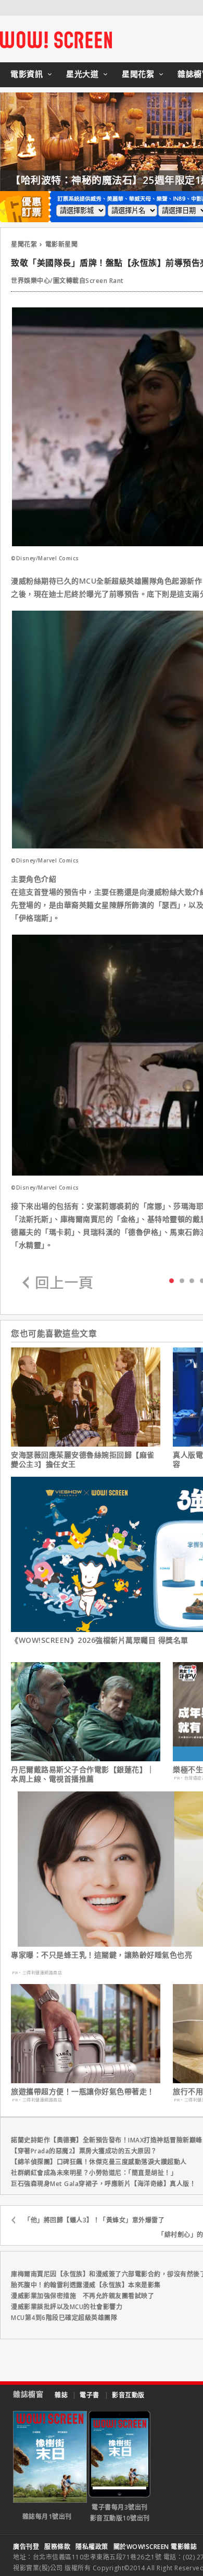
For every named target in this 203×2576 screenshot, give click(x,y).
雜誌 (61, 2395)
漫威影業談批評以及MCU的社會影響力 (67, 2307)
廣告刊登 (26, 2547)
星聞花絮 (138, 74)
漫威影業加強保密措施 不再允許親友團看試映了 (83, 2296)
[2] (192, 1280)
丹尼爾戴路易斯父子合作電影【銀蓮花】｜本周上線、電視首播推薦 (83, 1774)
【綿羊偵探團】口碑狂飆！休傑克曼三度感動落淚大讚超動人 (99, 2162)
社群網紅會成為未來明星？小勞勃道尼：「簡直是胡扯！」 (94, 2173)
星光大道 (82, 74)
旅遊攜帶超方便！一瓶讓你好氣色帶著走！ (83, 2092)
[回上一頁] (58, 1283)
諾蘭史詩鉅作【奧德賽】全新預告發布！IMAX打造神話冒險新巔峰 (107, 2140)
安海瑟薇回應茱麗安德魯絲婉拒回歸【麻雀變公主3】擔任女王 (83, 1460)
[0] (172, 1280)
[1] (182, 1280)
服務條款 (57, 2547)
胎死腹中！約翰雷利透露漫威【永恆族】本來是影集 (86, 2285)
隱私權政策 (92, 2547)
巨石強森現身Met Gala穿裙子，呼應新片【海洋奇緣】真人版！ (103, 2184)
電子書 (90, 2395)
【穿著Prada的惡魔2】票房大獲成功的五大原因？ (84, 2151)
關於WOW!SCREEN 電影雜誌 (155, 2547)
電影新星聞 (62, 244)
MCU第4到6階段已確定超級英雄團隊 (64, 2318)
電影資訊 (27, 74)
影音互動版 (128, 2395)
